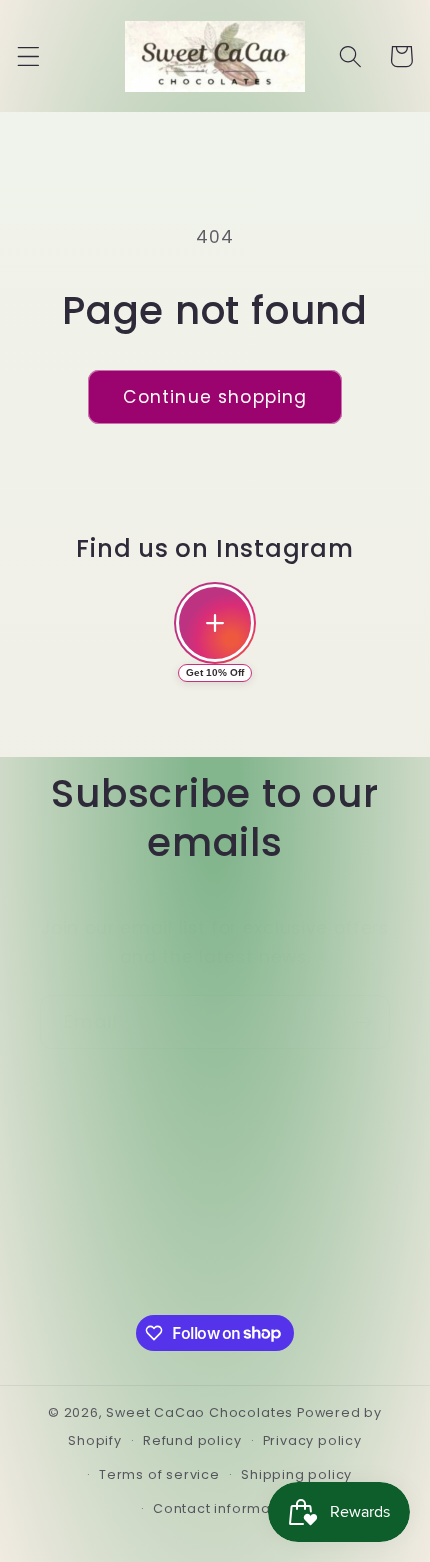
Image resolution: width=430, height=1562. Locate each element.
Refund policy (192, 1440)
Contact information (225, 1508)
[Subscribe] (363, 1022)
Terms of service (159, 1474)
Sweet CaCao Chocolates (199, 1412)
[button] (28, 56)
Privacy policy (312, 1440)
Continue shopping (215, 397)
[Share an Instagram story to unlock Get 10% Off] (215, 623)
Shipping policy (296, 1474)
